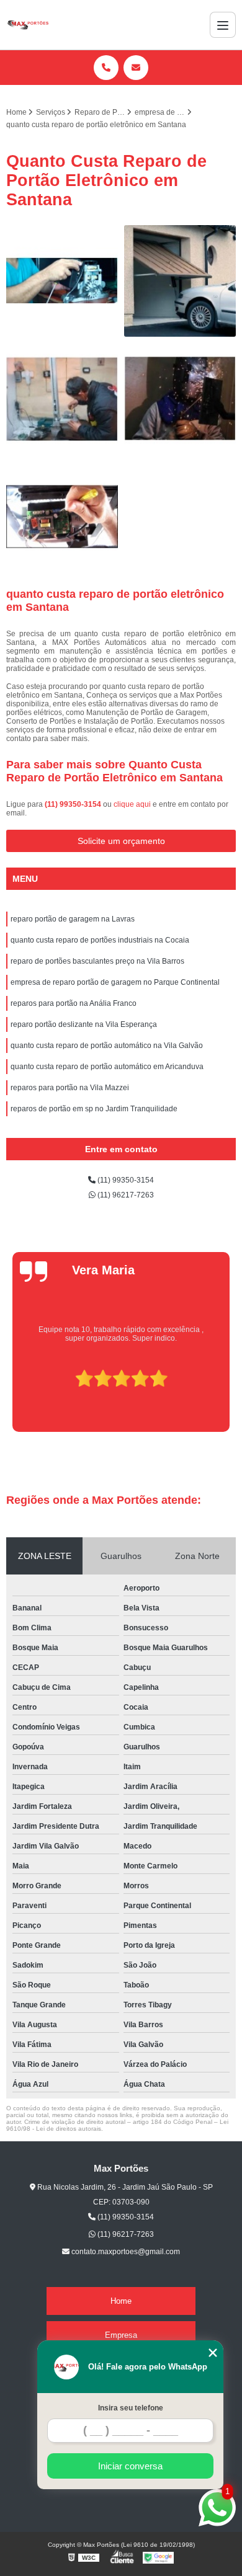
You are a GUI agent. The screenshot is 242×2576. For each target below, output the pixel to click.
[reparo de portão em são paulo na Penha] (62, 517)
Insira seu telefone (131, 2408)
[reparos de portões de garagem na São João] (180, 281)
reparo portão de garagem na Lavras (73, 919)
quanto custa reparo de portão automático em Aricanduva (107, 1067)
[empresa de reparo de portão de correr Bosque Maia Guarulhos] (62, 281)
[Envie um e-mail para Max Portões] (136, 68)
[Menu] (223, 25)
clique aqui (132, 804)
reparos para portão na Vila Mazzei (70, 1088)
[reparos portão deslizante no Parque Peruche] (180, 399)
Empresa (121, 2335)
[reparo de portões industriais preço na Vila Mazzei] (62, 399)
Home (121, 2301)
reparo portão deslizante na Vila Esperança (84, 1024)
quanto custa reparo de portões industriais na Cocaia (100, 940)
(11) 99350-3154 (74, 804)
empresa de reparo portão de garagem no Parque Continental (115, 982)
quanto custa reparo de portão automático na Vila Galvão (107, 1046)
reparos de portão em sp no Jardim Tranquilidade (94, 1109)
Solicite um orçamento (121, 841)
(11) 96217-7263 (125, 1195)
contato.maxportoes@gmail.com (125, 2252)
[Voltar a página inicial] (28, 25)
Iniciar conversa (130, 2466)
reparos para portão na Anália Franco (74, 1003)
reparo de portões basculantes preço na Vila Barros (97, 961)
